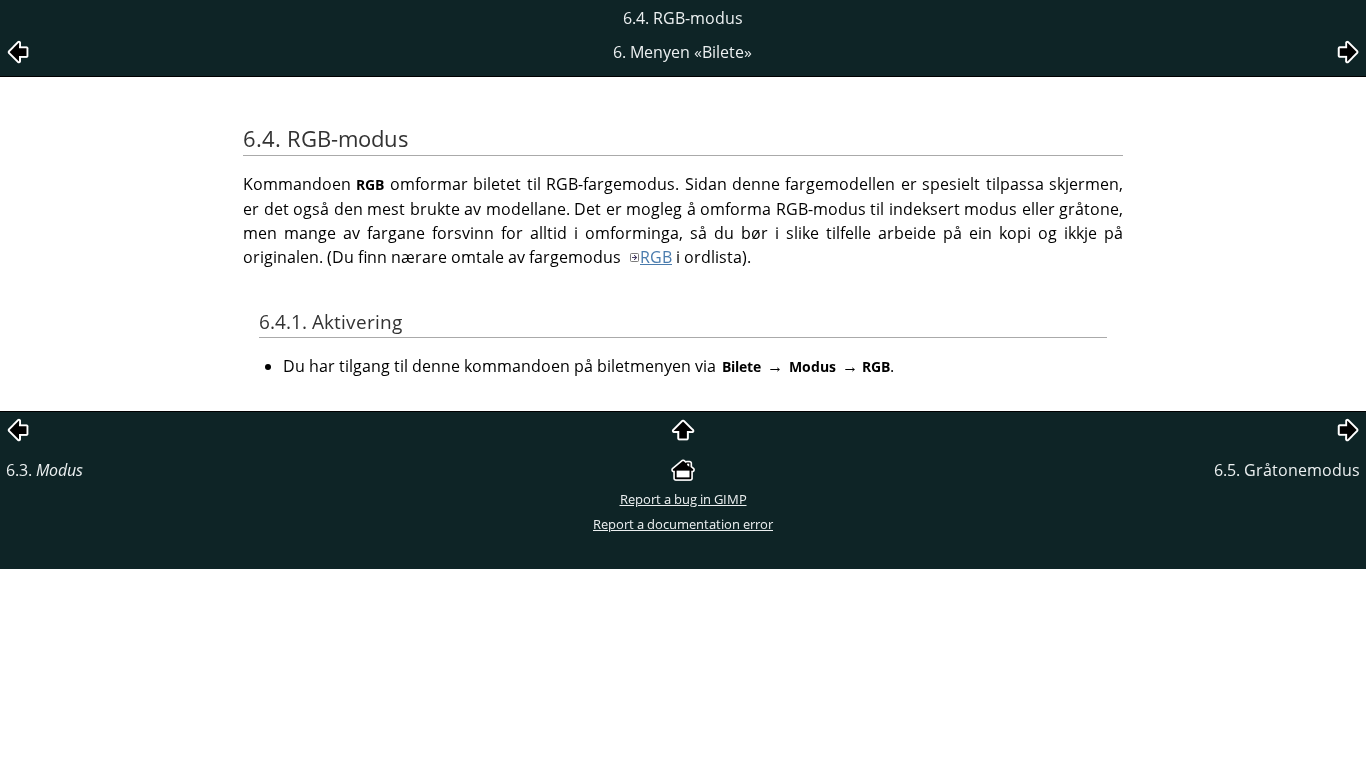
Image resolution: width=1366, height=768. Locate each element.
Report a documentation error (683, 524)
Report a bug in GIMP (683, 499)
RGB (656, 257)
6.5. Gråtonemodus (1287, 470)
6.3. (44, 470)
